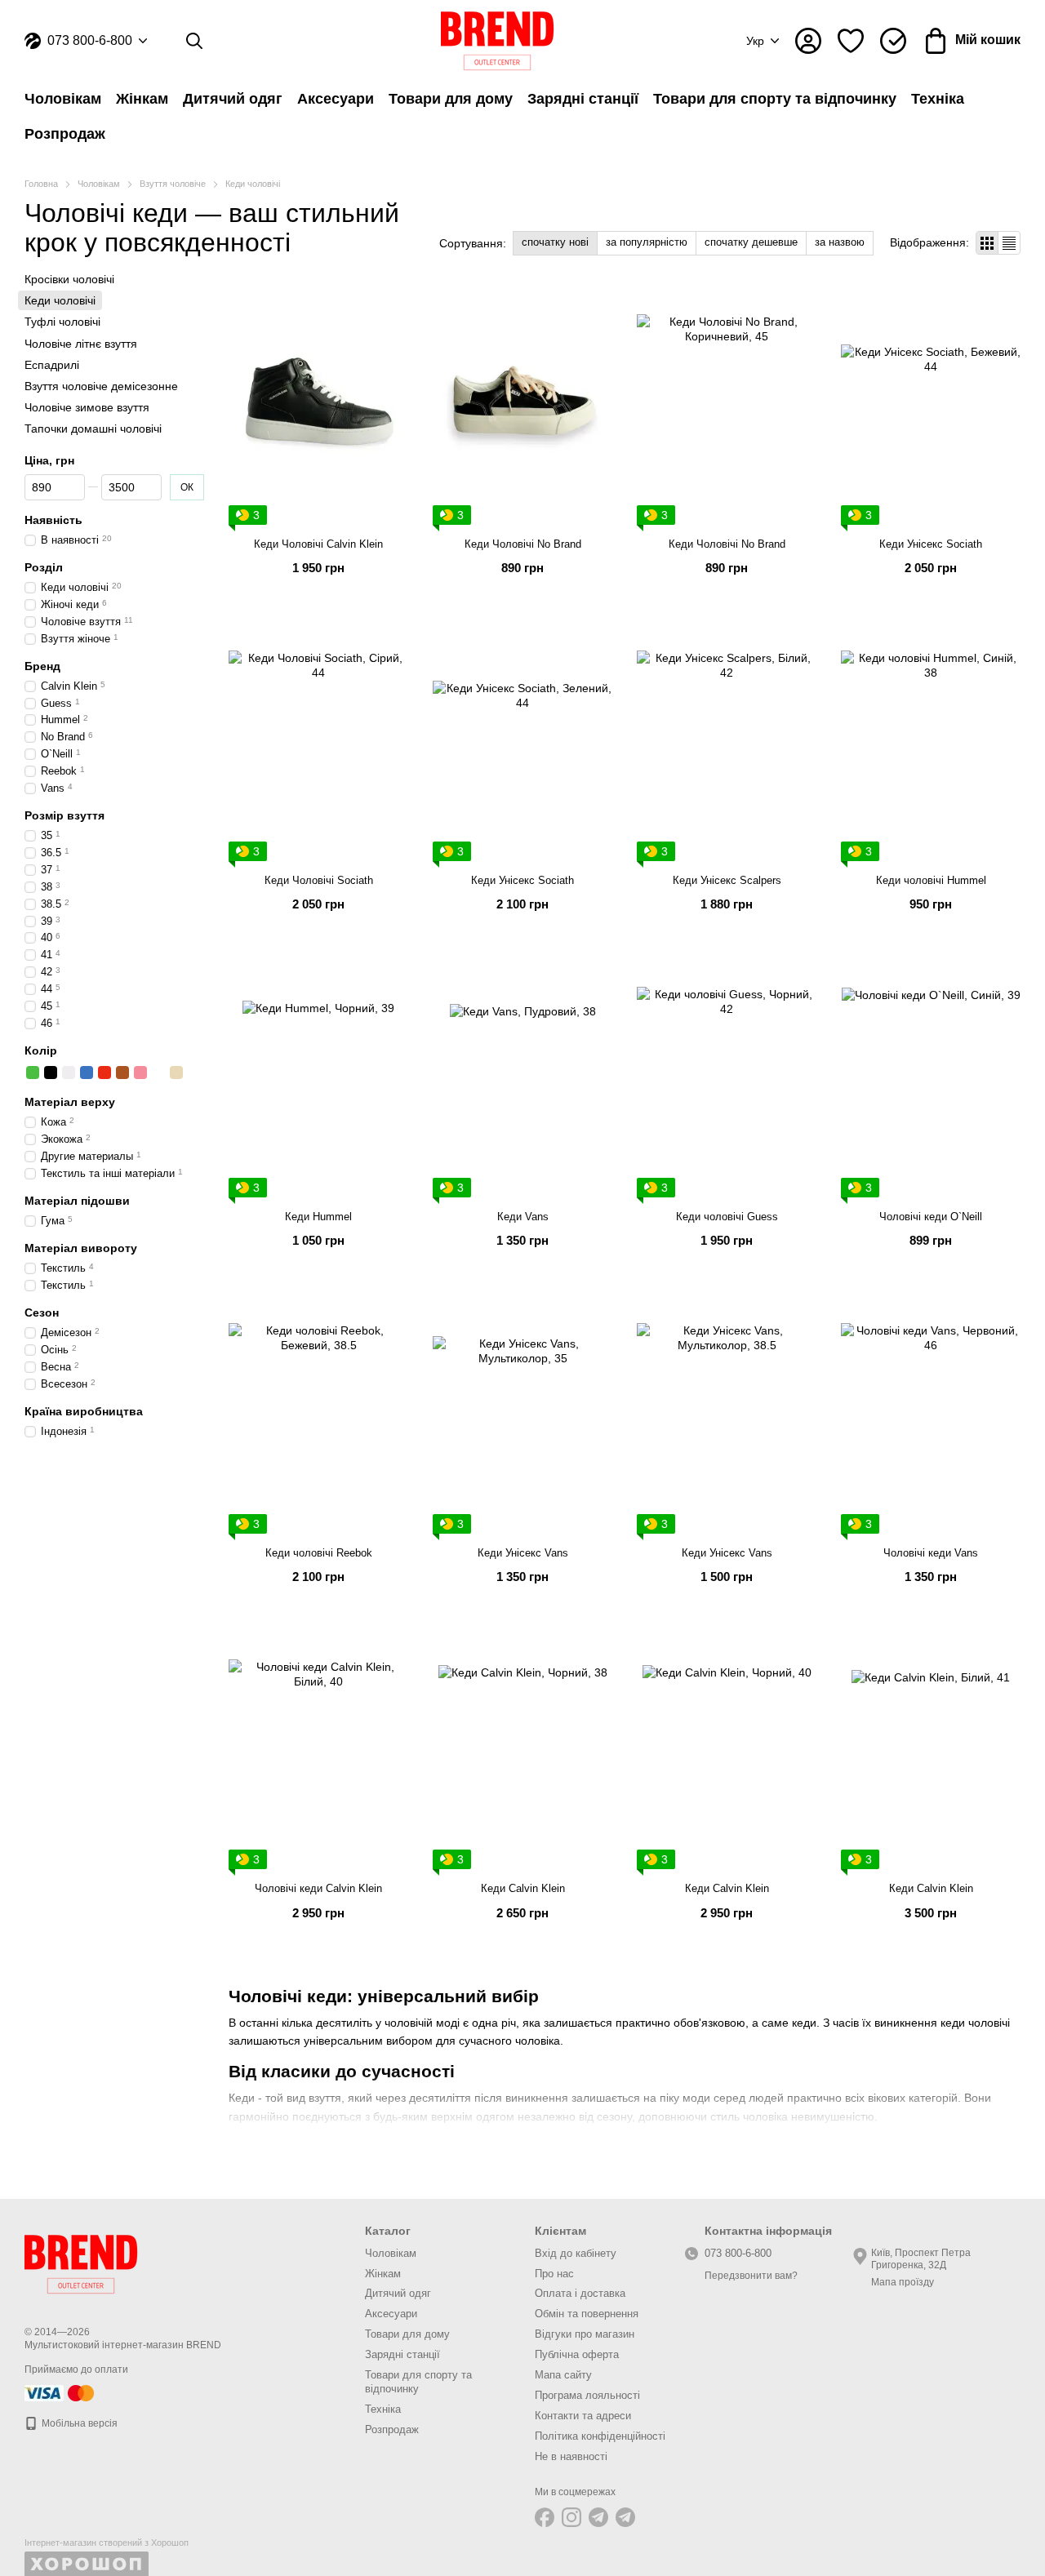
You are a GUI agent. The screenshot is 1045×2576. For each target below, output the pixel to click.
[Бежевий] (176, 1073)
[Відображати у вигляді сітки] (987, 243)
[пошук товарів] (194, 41)
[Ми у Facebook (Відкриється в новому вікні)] (545, 2517)
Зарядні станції (583, 99)
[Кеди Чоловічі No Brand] (522, 404)
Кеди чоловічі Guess (727, 1217)
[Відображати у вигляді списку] (1009, 243)
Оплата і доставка (580, 2293)
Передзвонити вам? (751, 2276)
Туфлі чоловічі (62, 322)
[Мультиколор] (158, 1073)
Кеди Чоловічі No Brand (523, 544)
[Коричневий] (122, 1073)
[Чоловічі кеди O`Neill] (931, 1077)
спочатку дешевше (751, 242)
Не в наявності (571, 2456)
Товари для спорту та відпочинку (775, 99)
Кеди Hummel (318, 1217)
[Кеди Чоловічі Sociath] (318, 741)
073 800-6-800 (90, 41)
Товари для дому (451, 99)
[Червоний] (104, 1073)
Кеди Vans (523, 1217)
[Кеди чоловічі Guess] (727, 1077)
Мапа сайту (563, 2375)
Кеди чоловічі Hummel (931, 880)
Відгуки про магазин (585, 2334)
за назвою (840, 242)
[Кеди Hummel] (318, 1077)
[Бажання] (851, 41)
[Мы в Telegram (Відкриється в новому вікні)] (598, 2517)
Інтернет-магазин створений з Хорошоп (107, 2543)
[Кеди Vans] (522, 1077)
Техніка (938, 99)
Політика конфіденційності (600, 2436)
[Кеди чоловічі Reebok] (318, 1413)
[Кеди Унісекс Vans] (522, 1413)
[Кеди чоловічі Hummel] (931, 741)
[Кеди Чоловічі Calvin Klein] (318, 404)
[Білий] (69, 1073)
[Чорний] (51, 1073)
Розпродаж (65, 134)
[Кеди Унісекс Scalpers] (727, 741)
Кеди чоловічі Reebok (319, 1553)
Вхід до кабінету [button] (576, 2253)
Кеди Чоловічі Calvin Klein (318, 544)
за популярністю (647, 242)
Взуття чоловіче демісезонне (101, 386)
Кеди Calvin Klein (523, 1888)
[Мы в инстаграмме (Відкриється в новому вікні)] (571, 2517)
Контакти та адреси (583, 2416)
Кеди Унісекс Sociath (931, 544)
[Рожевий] (140, 1073)
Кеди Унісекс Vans (523, 1553)
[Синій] (87, 1073)
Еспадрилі (52, 365)
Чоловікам (63, 99)
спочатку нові (555, 242)
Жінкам (142, 99)
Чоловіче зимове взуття (87, 407)
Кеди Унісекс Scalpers (727, 880)
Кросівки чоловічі (69, 279)
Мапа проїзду (903, 2282)
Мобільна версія (78, 2423)
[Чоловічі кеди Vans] (931, 1413)
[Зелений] (33, 1073)
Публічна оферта (577, 2354)
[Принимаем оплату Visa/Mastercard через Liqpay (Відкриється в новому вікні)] (60, 2392)
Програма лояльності (587, 2395)
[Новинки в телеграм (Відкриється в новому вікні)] (625, 2517)
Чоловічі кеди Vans (931, 1553)
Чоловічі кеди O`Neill (931, 1217)
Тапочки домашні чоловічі (93, 429)
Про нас (554, 2274)
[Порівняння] (893, 41)
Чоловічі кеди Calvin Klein (318, 1888)
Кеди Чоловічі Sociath (319, 880)
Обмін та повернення (587, 2314)
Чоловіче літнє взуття (81, 343)
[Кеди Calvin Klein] (522, 1750)
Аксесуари (336, 99)
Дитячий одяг (233, 99)
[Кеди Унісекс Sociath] (931, 404)
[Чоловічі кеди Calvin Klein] (318, 1750)
